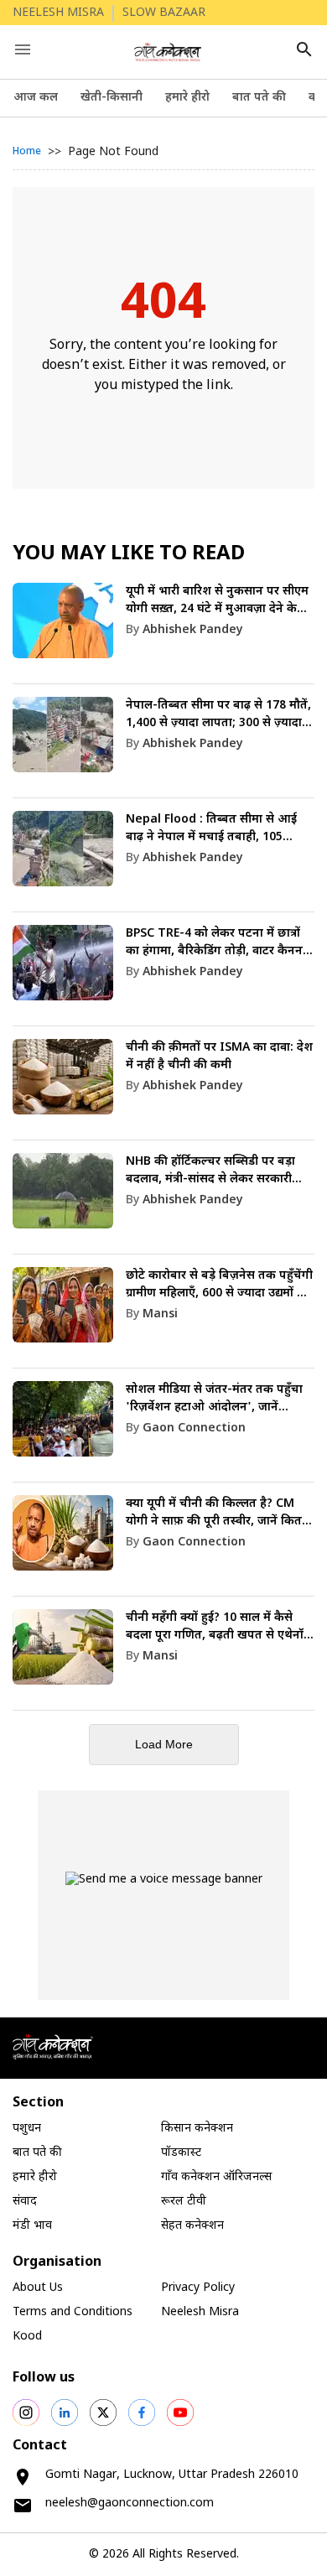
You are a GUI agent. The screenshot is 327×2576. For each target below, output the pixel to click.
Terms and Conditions (73, 2312)
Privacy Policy (198, 2288)
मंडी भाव (32, 2226)
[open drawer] (23, 49)
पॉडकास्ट (181, 2153)
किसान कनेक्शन (197, 2129)
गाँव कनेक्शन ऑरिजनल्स (216, 2177)
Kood (27, 2337)
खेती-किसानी (112, 98)
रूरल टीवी (184, 2202)
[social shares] (26, 2412)
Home (27, 152)
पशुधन (27, 2129)
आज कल (36, 98)
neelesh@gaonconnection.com (130, 2503)
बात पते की (259, 98)
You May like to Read (129, 554)
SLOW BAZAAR (164, 13)
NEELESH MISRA (58, 13)
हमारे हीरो (187, 98)
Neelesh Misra (200, 2312)
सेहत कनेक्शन (192, 2226)
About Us (38, 2288)
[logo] (168, 52)
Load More (164, 1744)
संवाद (25, 2202)
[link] (163, 634)
